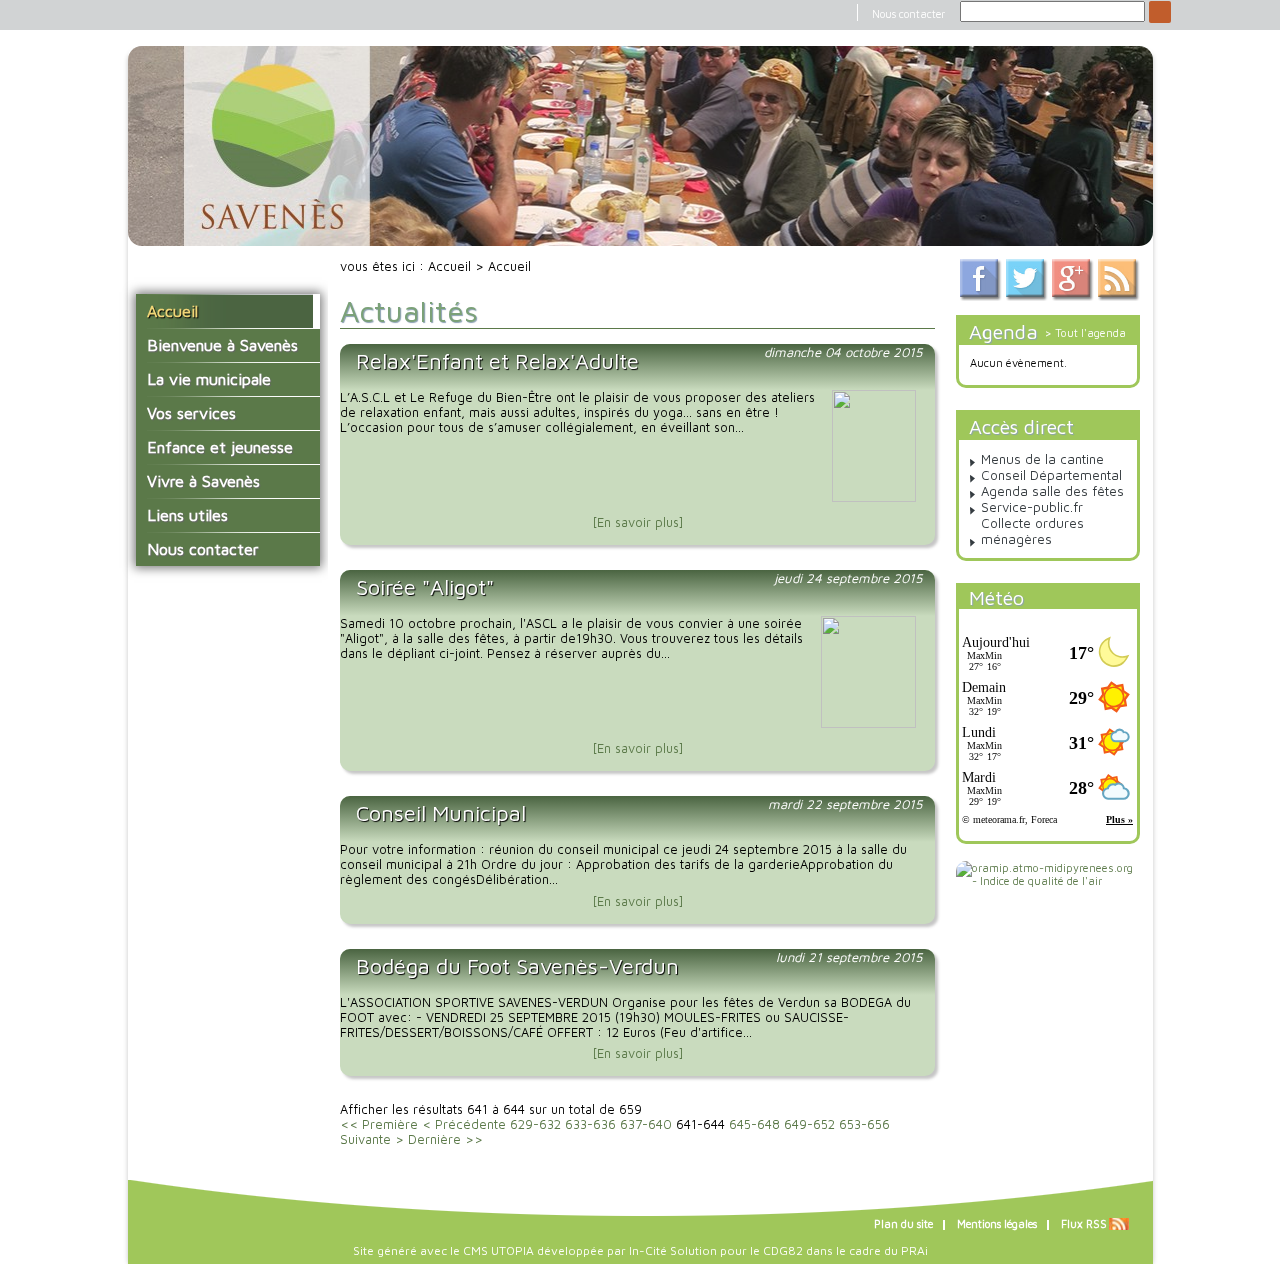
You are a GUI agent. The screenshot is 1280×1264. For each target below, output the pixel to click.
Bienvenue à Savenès (222, 345)
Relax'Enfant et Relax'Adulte (497, 361)
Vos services (191, 413)
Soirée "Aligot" (425, 587)
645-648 (754, 1124)
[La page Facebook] (981, 296)
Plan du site (903, 1224)
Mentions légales (997, 1224)
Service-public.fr (1032, 507)
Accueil (172, 311)
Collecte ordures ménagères (1032, 531)
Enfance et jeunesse (220, 447)
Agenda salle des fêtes (1052, 491)
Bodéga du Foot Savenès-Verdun (517, 966)
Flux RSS (1084, 1224)
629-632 (535, 1124)
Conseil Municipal (441, 813)
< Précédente (464, 1124)
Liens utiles (187, 515)
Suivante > (372, 1139)
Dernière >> (445, 1139)
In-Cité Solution (673, 1250)
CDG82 (783, 1250)
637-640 (646, 1124)
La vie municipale (209, 379)
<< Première (379, 1124)
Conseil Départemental (1051, 475)
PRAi (914, 1250)
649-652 (809, 1124)
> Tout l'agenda (1085, 332)
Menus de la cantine (1042, 459)
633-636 (590, 1124)
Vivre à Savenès (203, 481)
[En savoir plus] (638, 522)
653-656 (864, 1124)
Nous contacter (908, 14)
